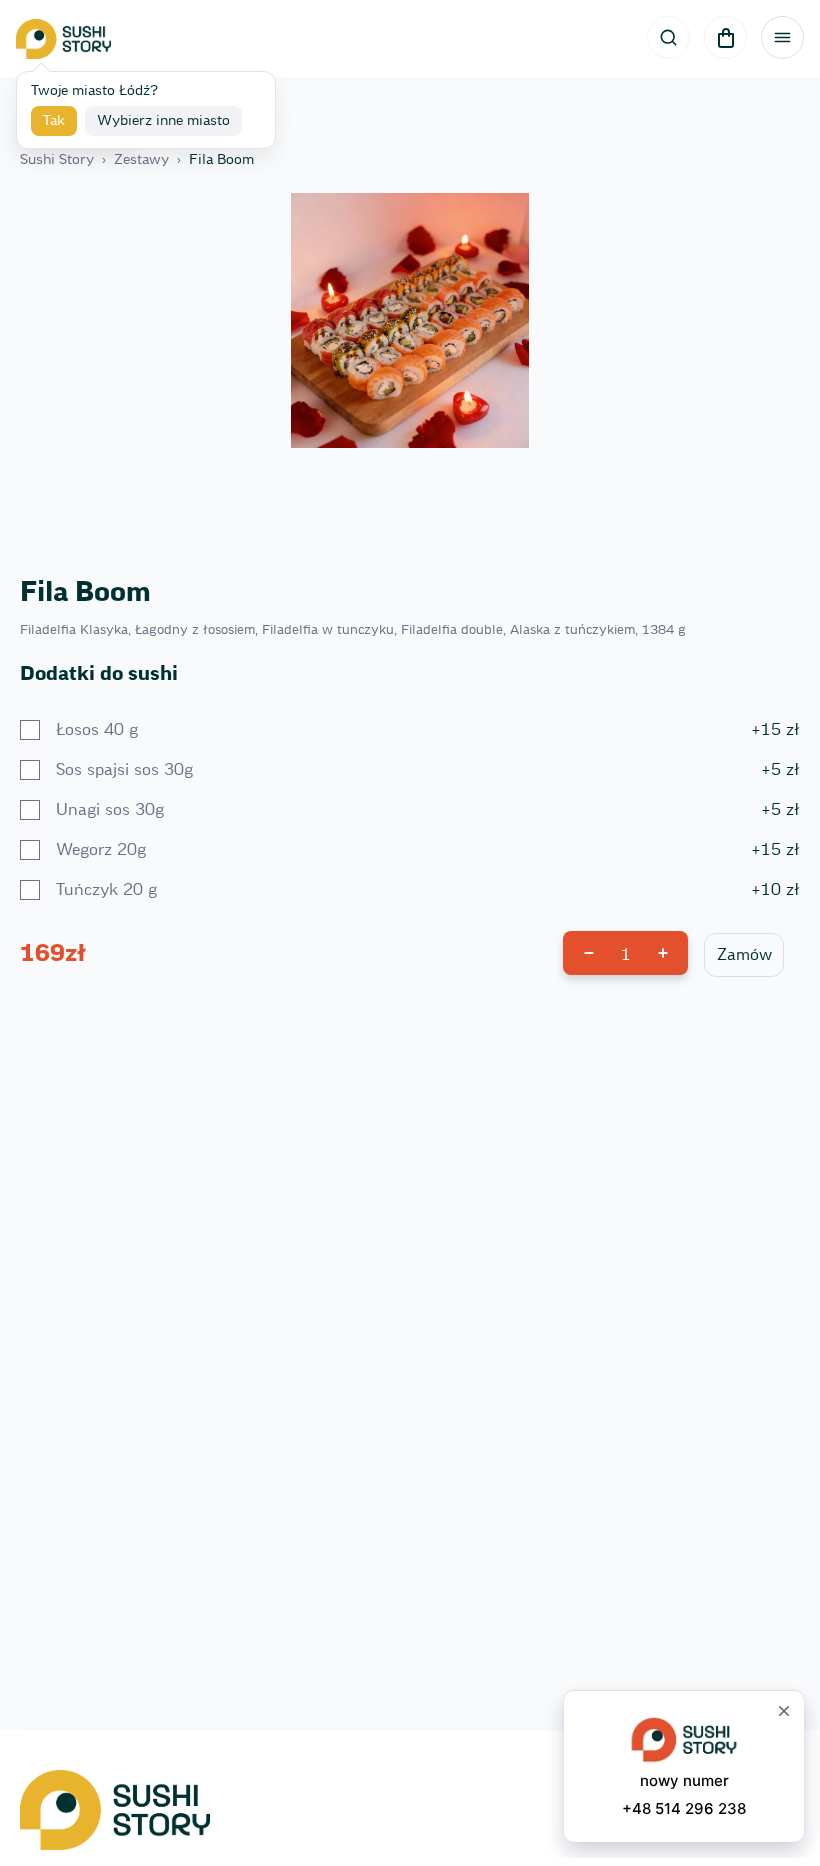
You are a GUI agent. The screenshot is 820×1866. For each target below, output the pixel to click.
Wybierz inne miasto (163, 121)
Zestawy (141, 160)
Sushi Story (57, 160)
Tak (54, 121)
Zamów (744, 955)
